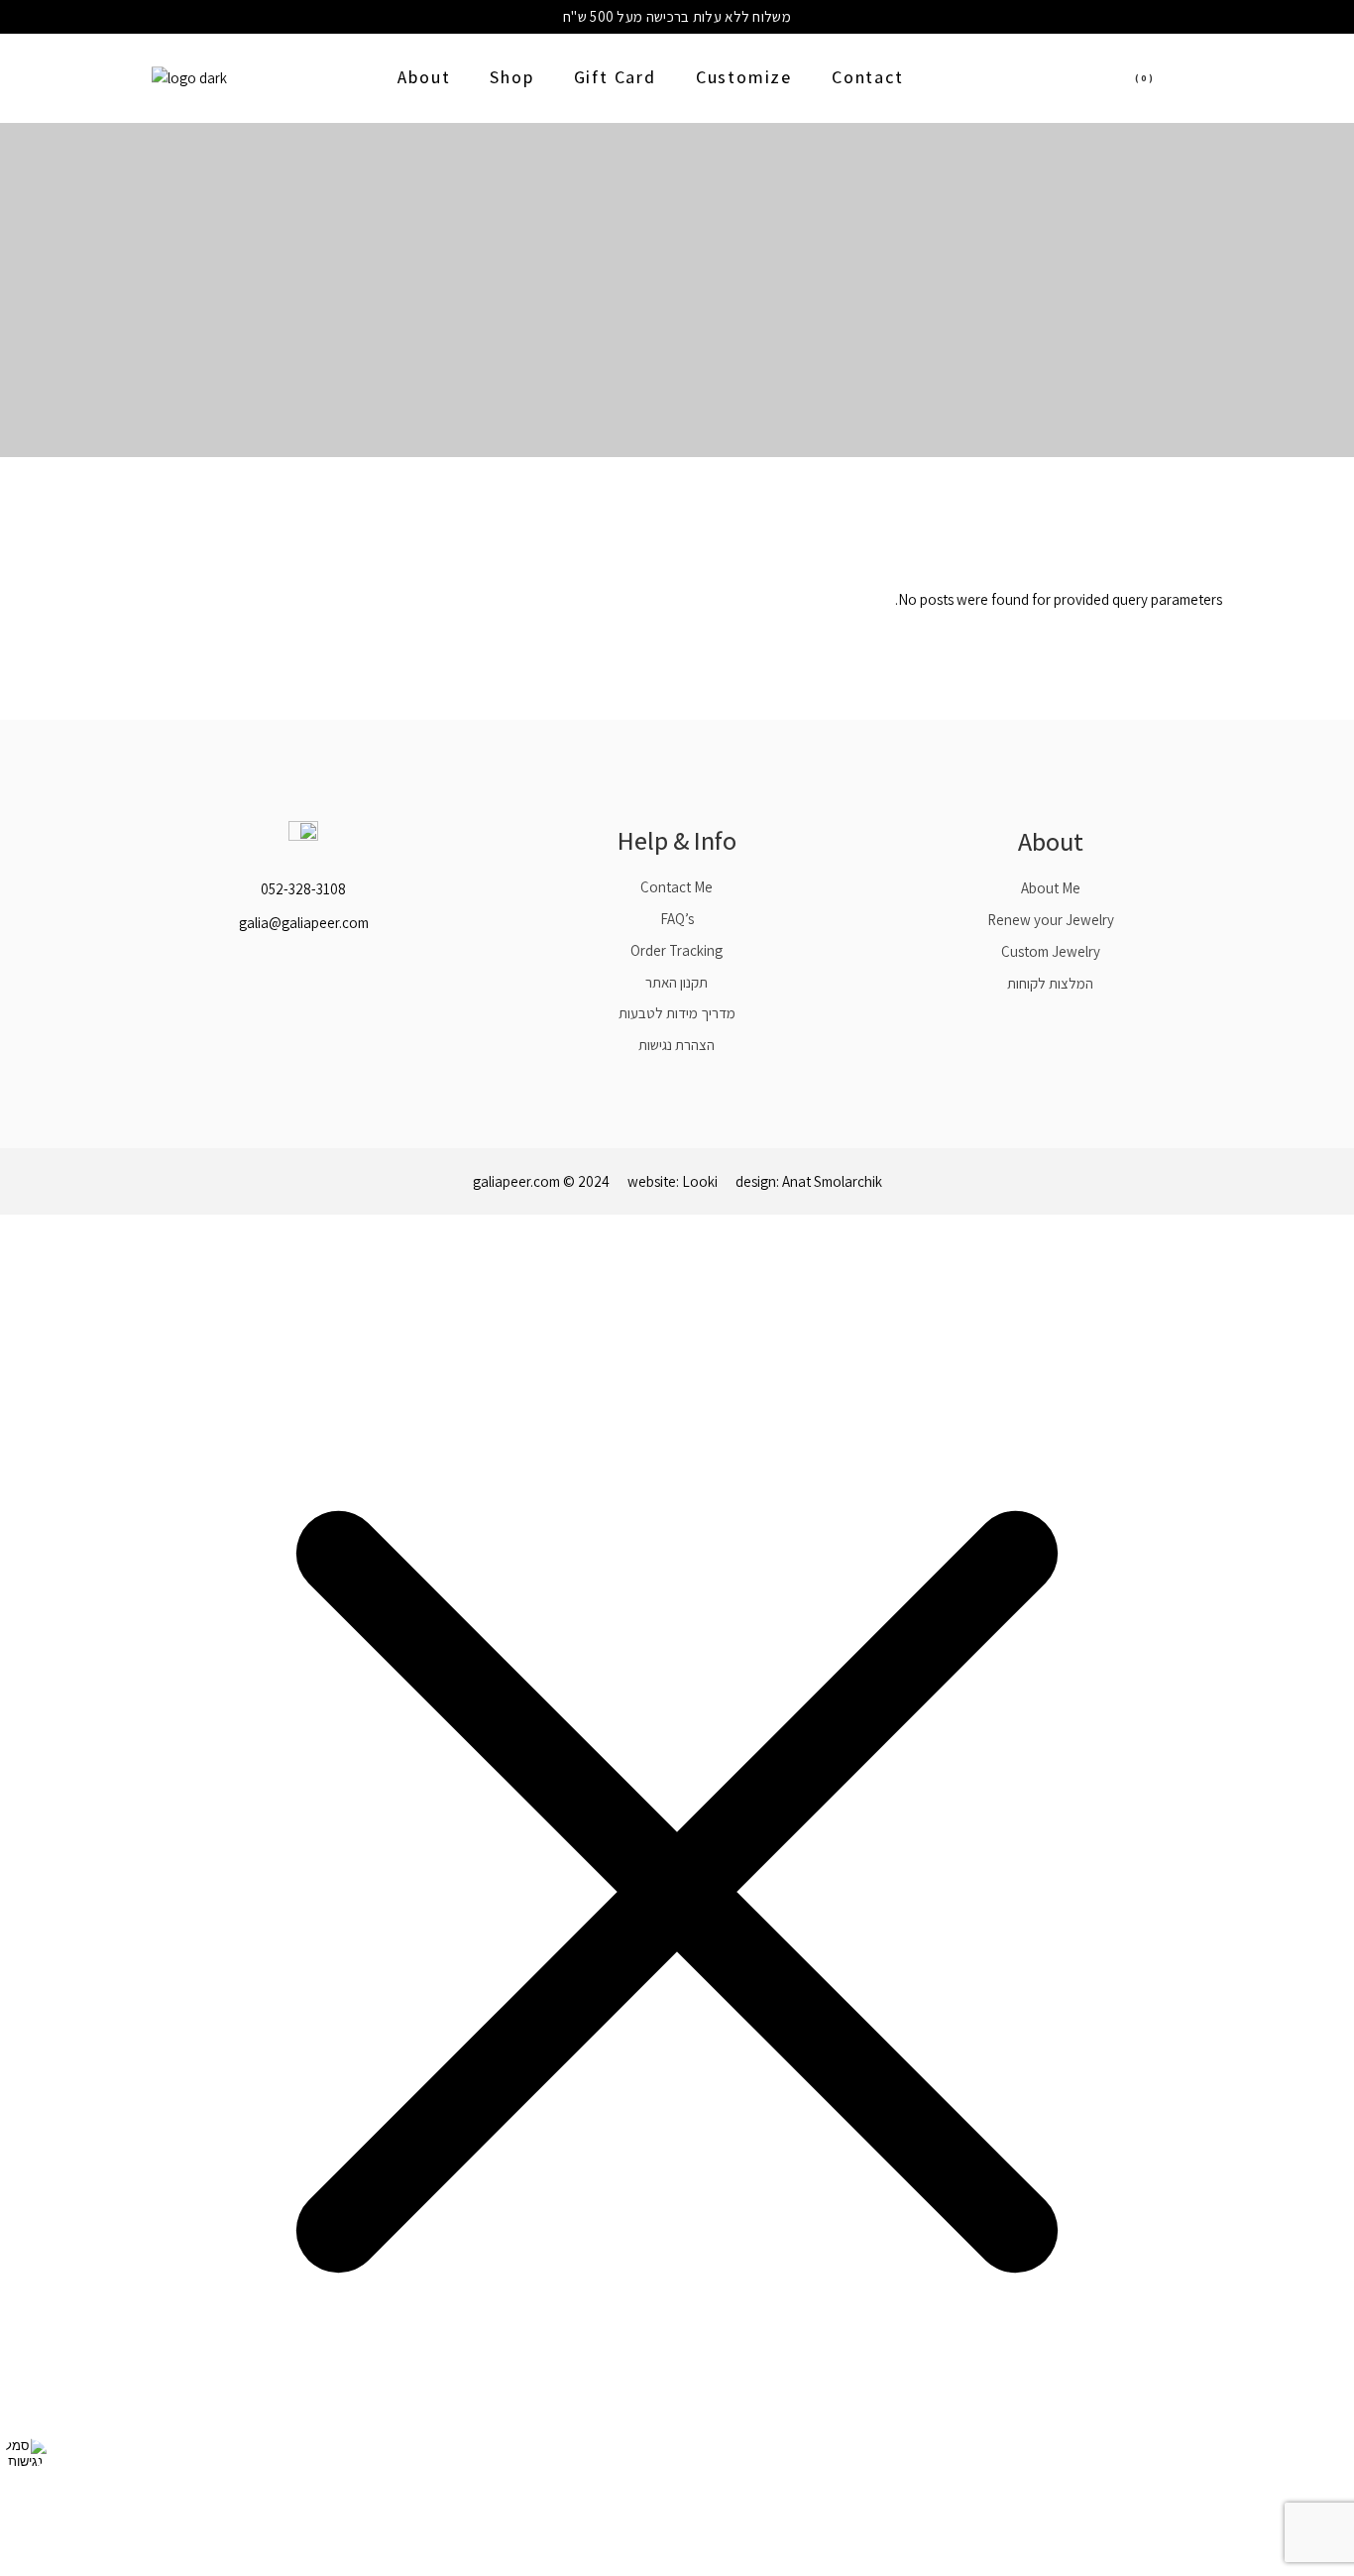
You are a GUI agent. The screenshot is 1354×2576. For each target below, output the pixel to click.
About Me (1051, 888)
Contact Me (677, 887)
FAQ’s (677, 919)
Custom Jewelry (1051, 951)
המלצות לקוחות (1050, 983)
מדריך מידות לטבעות (677, 1013)
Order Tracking (677, 950)
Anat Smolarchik (832, 1181)
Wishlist (1181, 78)
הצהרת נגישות (677, 1045)
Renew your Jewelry (1051, 920)
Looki (700, 1181)
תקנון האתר (677, 982)
